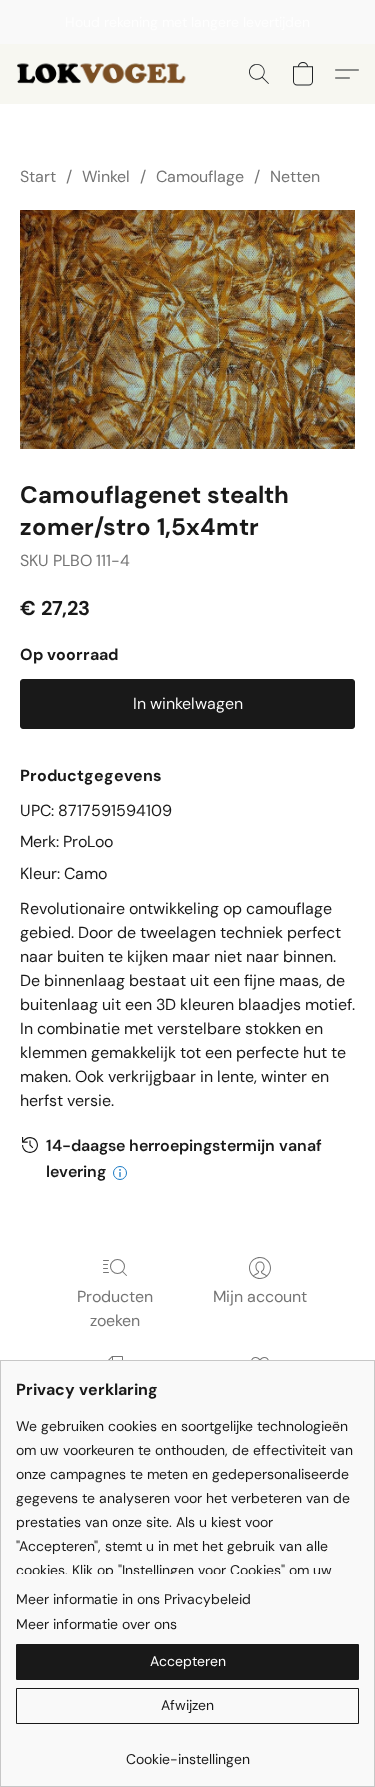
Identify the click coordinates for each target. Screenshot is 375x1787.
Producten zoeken (115, 1308)
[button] (109, 74)
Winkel (106, 176)
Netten (295, 176)
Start (38, 176)
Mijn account (260, 1296)
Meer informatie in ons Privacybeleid (133, 1599)
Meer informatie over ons (96, 1624)
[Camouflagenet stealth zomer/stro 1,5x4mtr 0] (187, 329)
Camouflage (200, 176)
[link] (187, 1751)
